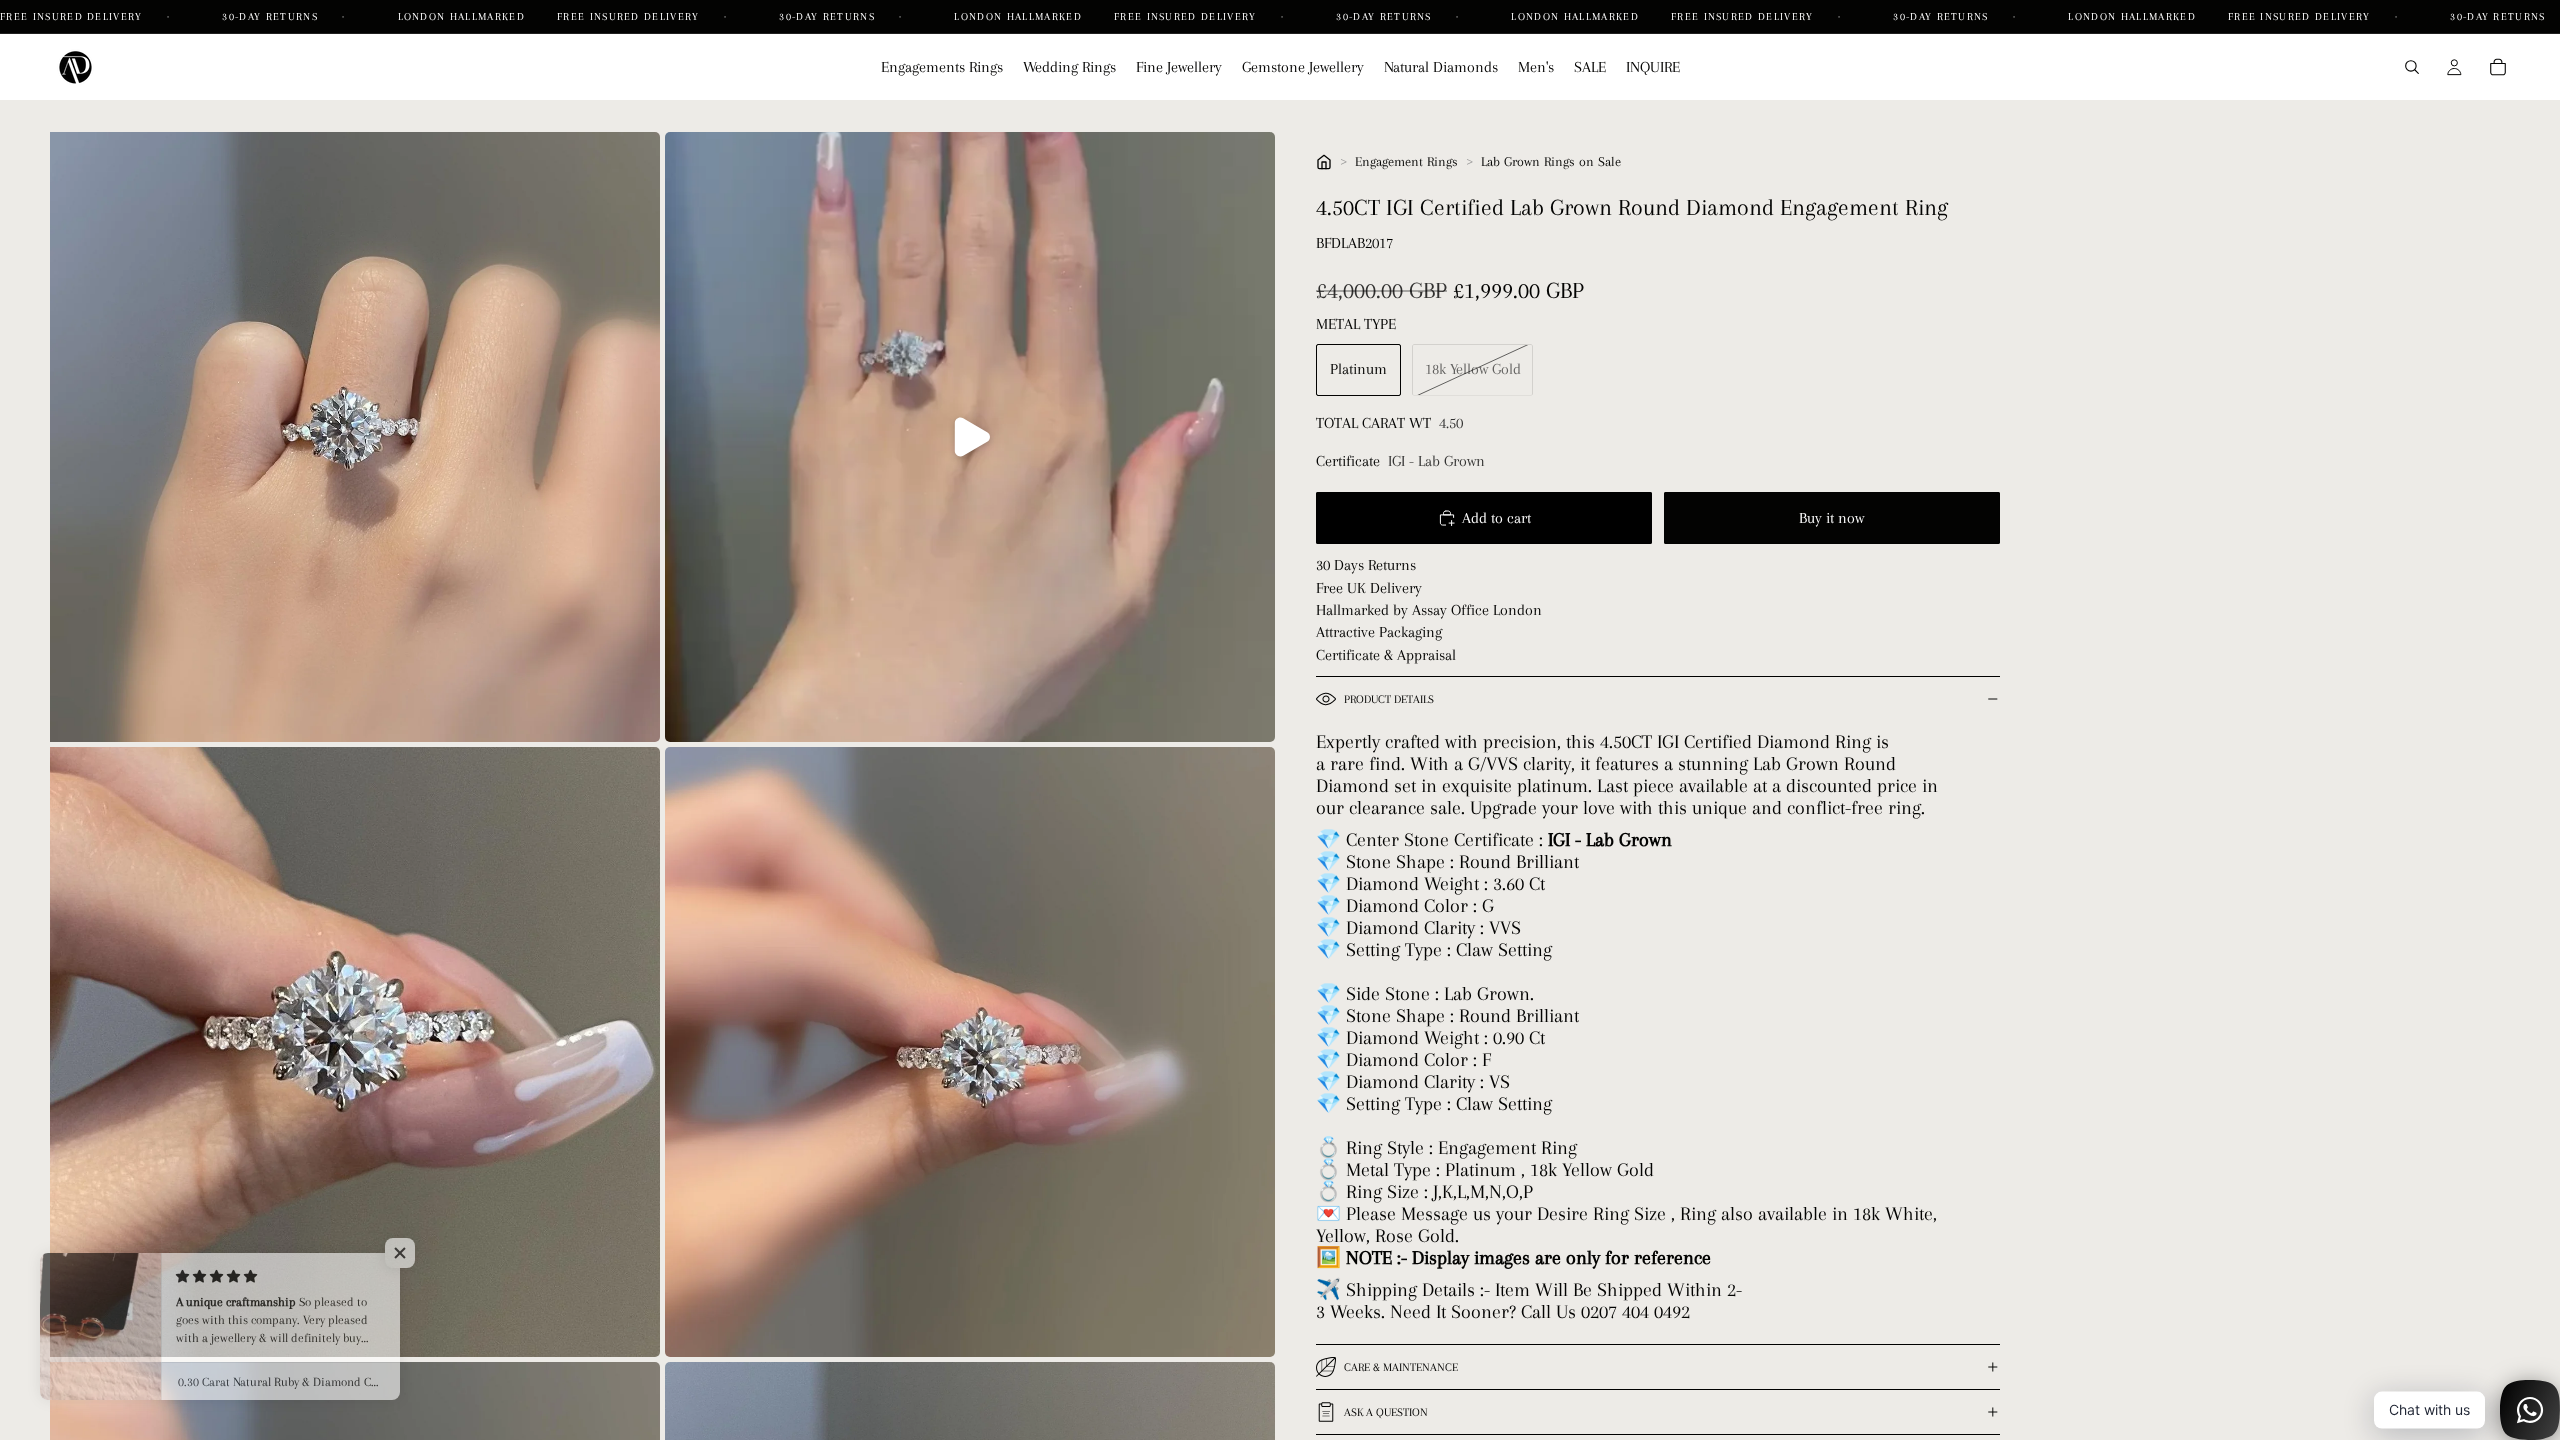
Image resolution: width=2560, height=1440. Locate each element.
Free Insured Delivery (73, 16)
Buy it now (1831, 518)
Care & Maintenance (1401, 1367)
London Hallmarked (461, 16)
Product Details (1389, 699)
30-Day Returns (272, 16)
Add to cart (1496, 518)
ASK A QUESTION (1386, 1412)
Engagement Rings (1406, 161)
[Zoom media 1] (355, 437)
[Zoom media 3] (355, 1052)
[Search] (2412, 67)
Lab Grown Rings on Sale (1551, 161)
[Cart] (2498, 67)
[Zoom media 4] (970, 1052)
